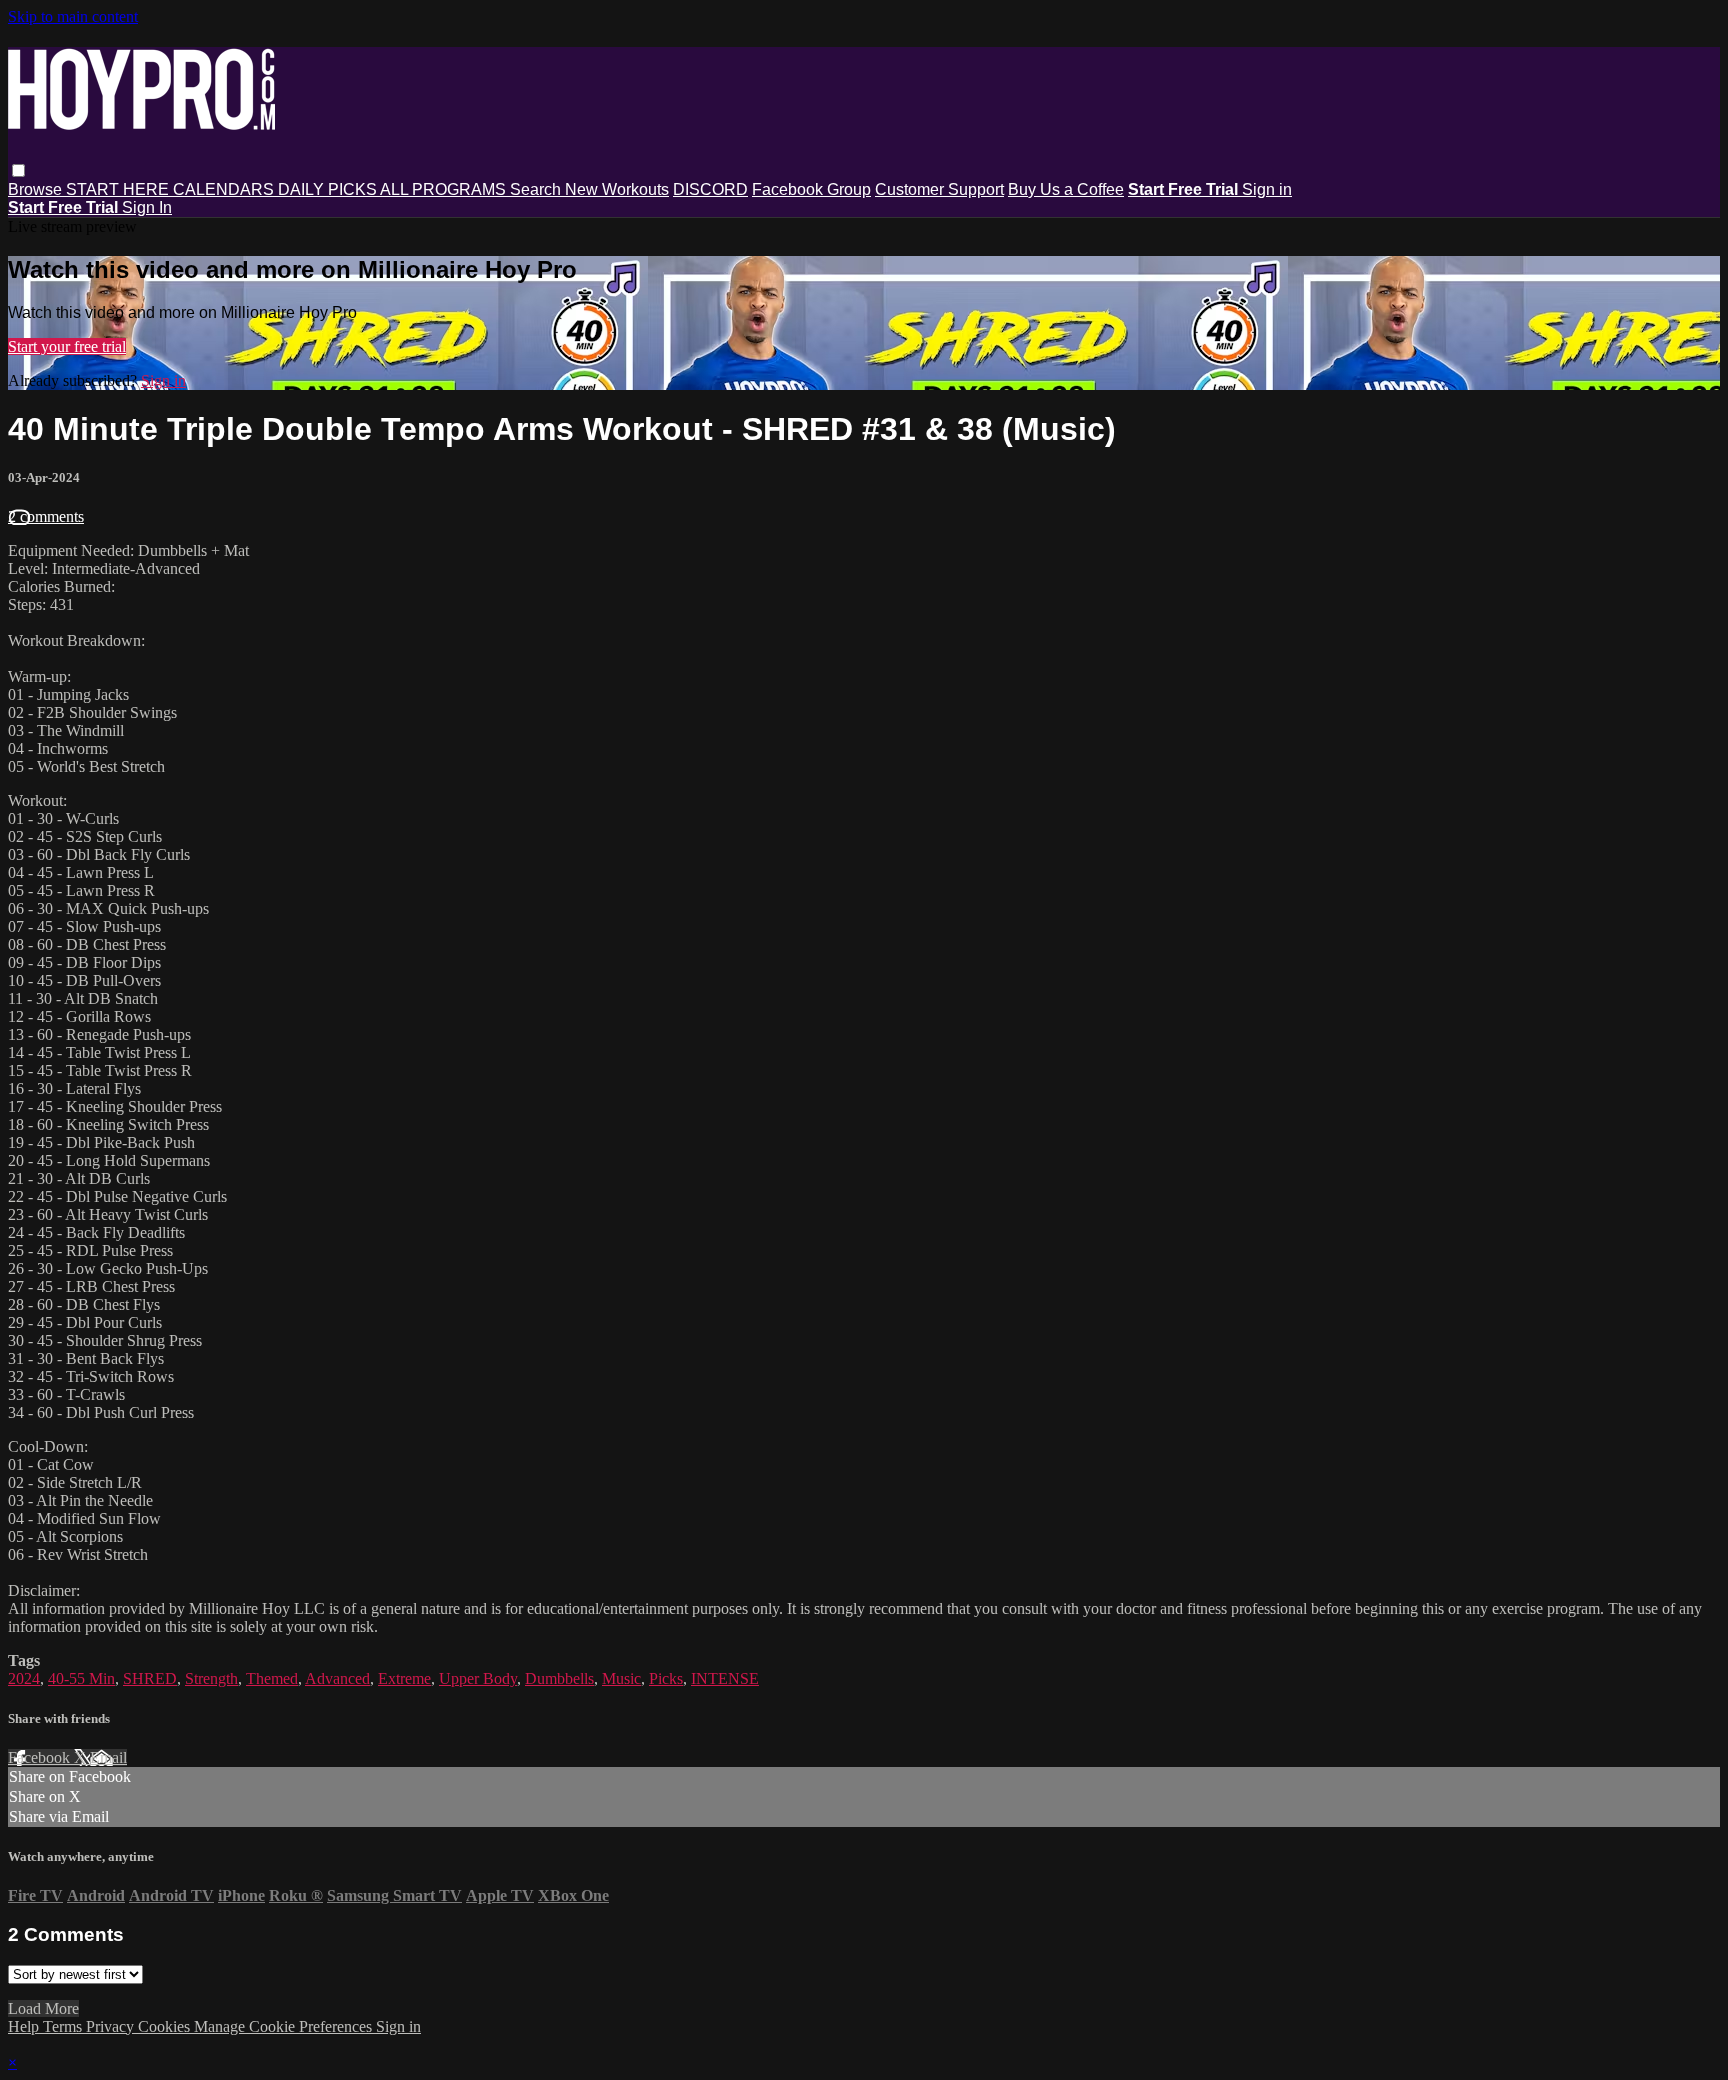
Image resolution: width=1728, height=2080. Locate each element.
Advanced (337, 1678)
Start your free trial (67, 346)
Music (621, 1678)
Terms (64, 2026)
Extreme (404, 1678)
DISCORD (710, 189)
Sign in (1267, 189)
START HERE (119, 189)
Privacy (112, 2026)
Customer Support (939, 189)
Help (25, 2026)
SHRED (150, 1678)
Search (537, 189)
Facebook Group (811, 189)
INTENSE (725, 1678)
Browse (37, 189)
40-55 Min (81, 1678)
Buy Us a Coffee (1066, 189)
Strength (211, 1678)
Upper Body (478, 1678)
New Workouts (617, 189)
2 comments (46, 516)
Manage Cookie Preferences (285, 2026)
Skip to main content (73, 16)
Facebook (41, 1757)
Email (108, 1757)
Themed (272, 1678)
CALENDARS (225, 189)
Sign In (147, 207)
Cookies (166, 2026)
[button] (18, 170)
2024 (24, 1678)
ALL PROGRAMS (445, 189)
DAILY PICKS (329, 189)
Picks (666, 1678)
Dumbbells (559, 1678)
